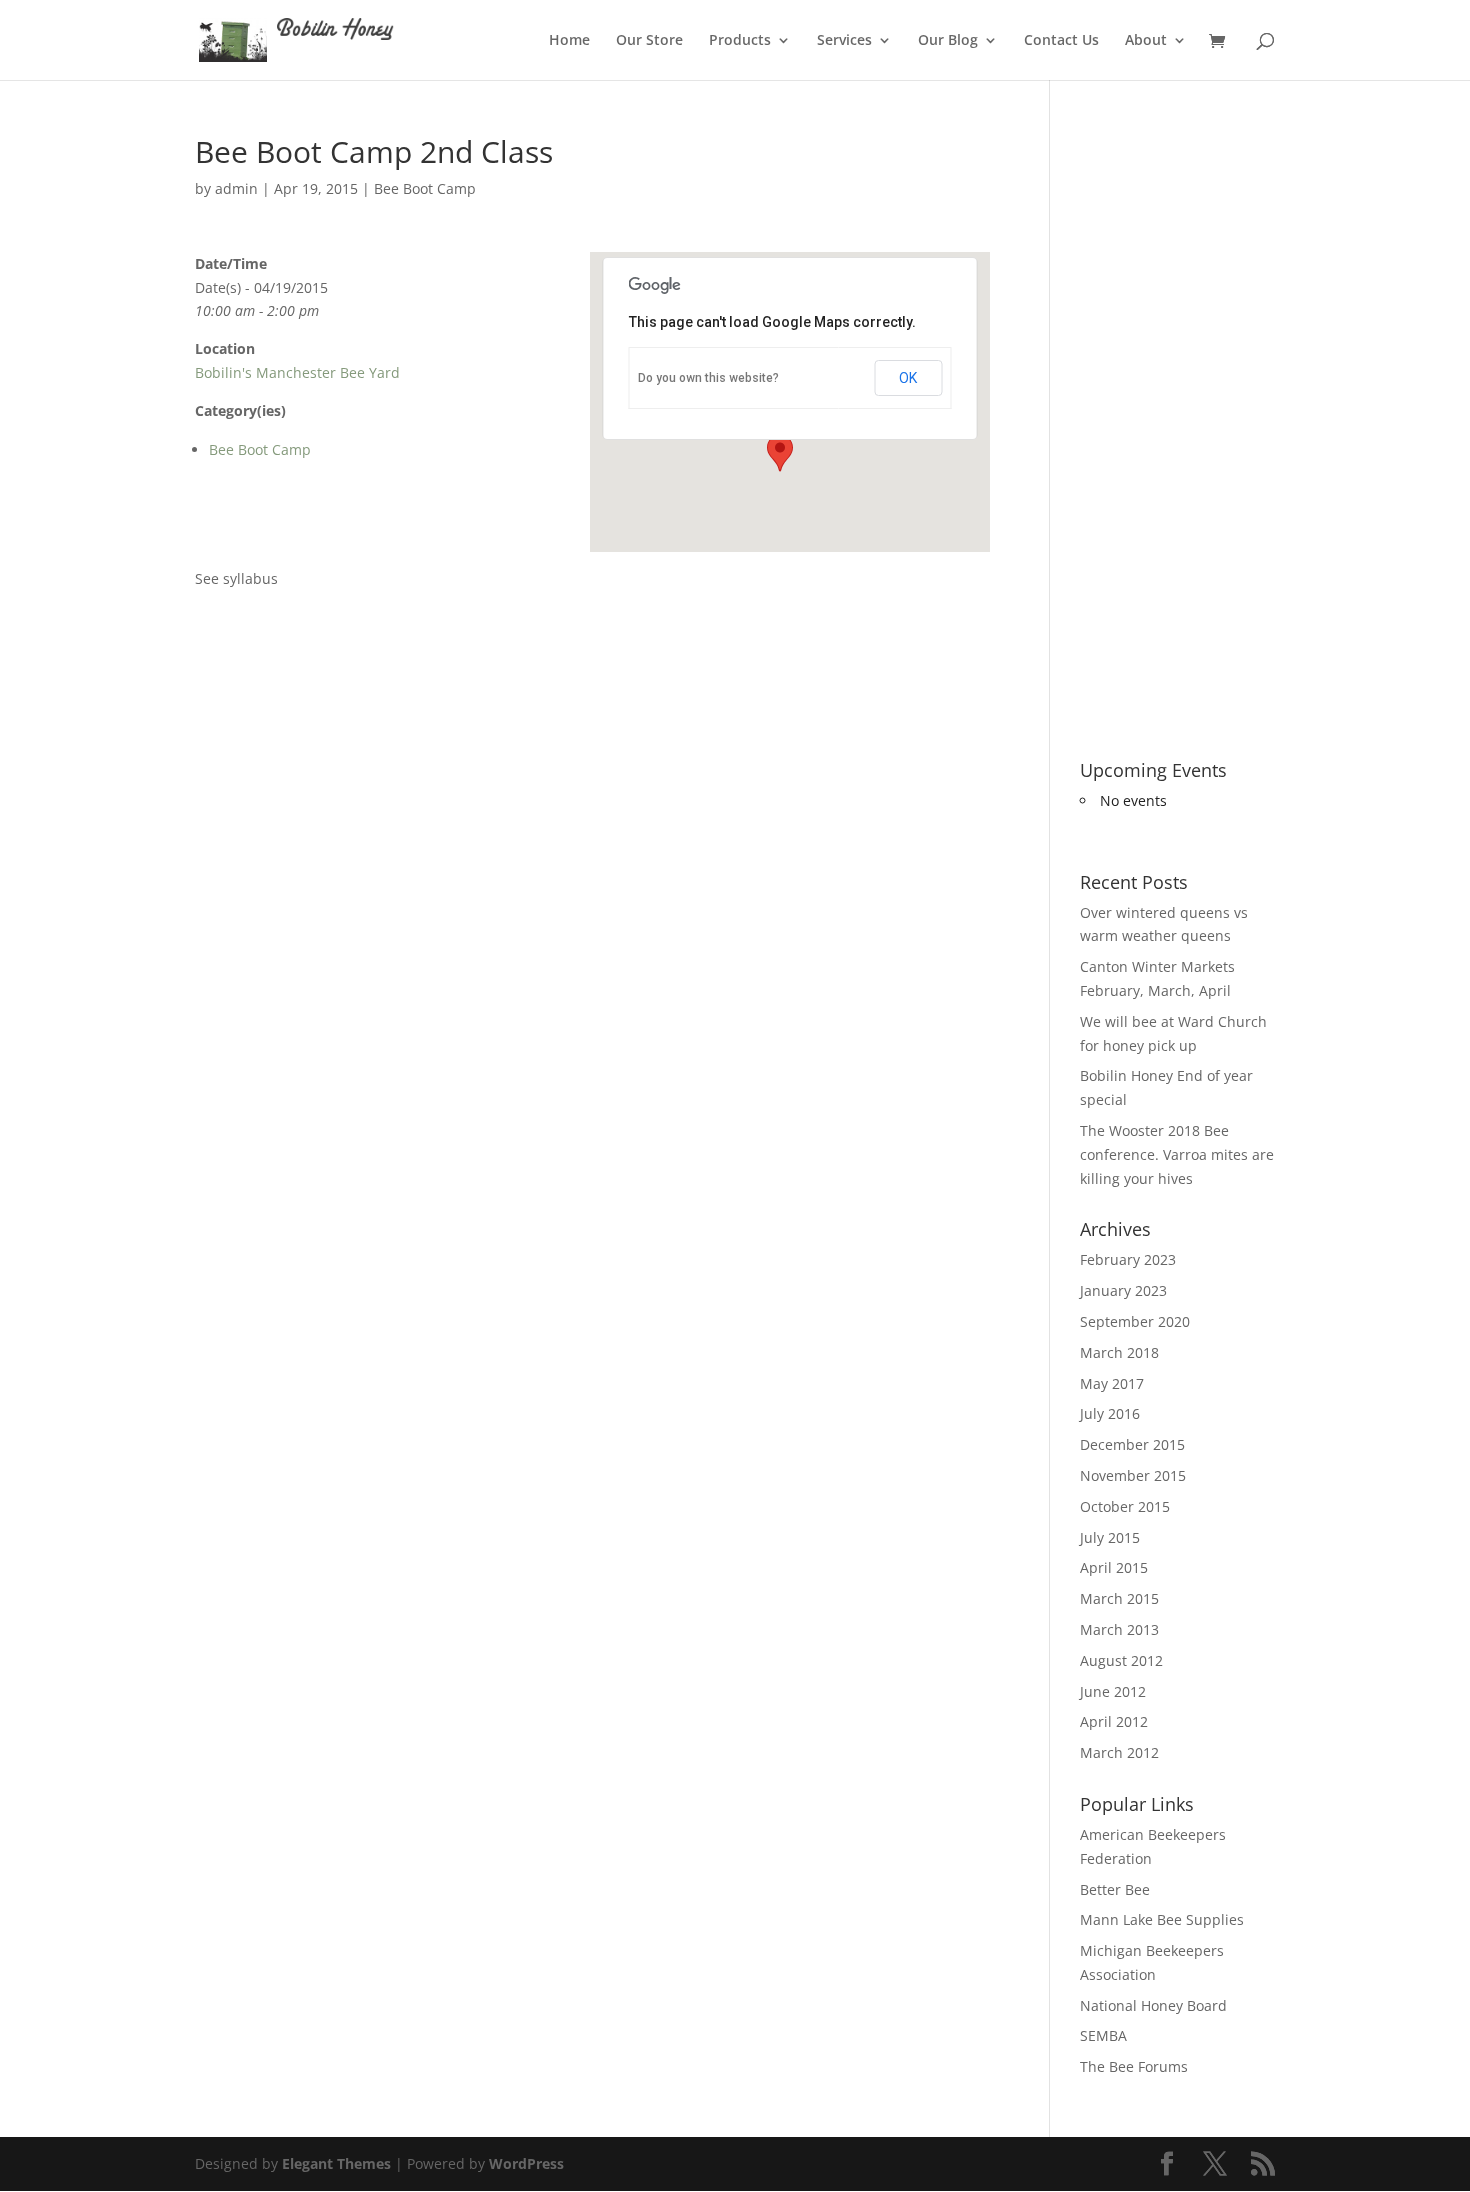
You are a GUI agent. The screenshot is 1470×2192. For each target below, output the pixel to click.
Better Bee (1115, 1889)
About (1146, 41)
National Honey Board (1153, 2005)
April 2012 (1114, 1721)
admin (236, 188)
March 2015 (1119, 1598)
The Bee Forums (1134, 2066)
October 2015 (1125, 1506)
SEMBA (1103, 2035)
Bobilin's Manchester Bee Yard (297, 372)
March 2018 (1119, 1352)
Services (844, 41)
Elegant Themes (336, 2163)
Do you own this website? (708, 378)
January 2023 (1123, 1290)
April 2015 (1114, 1567)
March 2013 (1119, 1629)
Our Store (649, 41)
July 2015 (1110, 1537)
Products (740, 41)
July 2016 (1110, 1413)
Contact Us (1061, 41)
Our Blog (948, 41)
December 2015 (1132, 1444)
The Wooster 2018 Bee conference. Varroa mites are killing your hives (1177, 1154)
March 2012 (1119, 1752)
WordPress (526, 2163)
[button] (780, 453)
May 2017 (1112, 1383)
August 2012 (1121, 1660)
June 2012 (1113, 1691)
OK (908, 378)
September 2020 (1135, 1321)
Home (569, 41)
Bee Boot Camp (425, 188)
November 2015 (1133, 1475)
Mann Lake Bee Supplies (1162, 1919)
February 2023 (1128, 1259)
